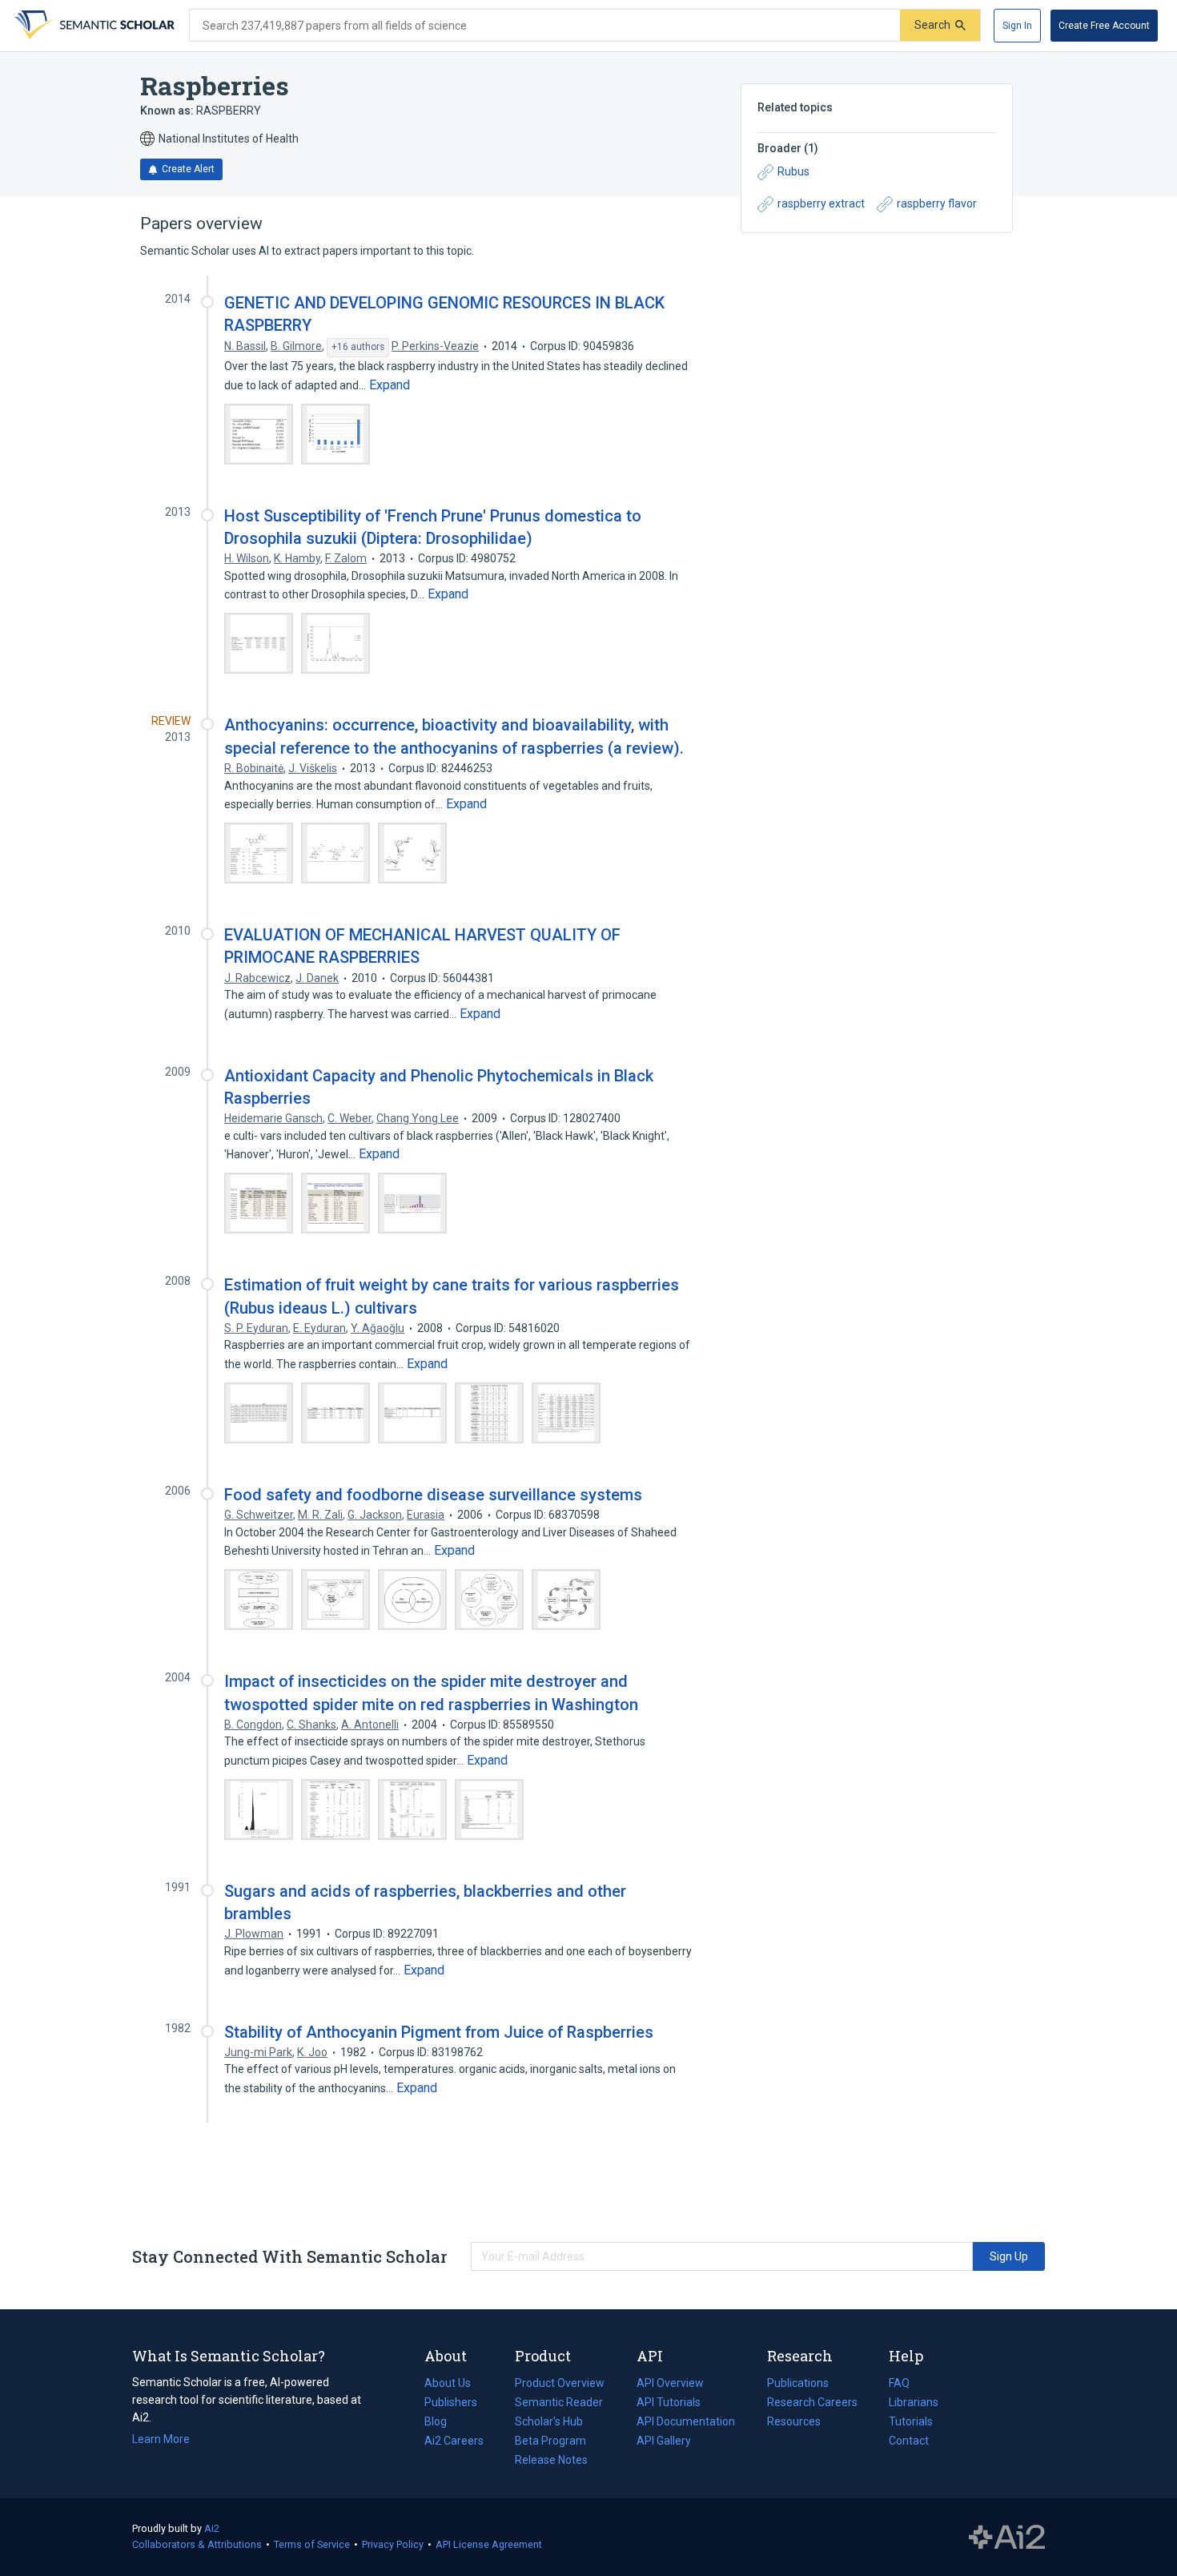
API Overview (670, 2383)
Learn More (161, 2439)
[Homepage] (93, 26)
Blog (442, 2423)
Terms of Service (312, 2544)
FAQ (899, 2383)
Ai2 (212, 2528)
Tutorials (911, 2421)
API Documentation (686, 2423)
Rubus (793, 171)
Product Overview (560, 2383)
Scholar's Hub (549, 2421)
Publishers (451, 2402)
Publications (798, 2385)
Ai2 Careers (454, 2442)
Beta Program (550, 2441)
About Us (448, 2383)
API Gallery (664, 2441)
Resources (794, 2423)
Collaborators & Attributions (197, 2544)
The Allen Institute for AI (1007, 2538)
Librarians (914, 2402)
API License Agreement (489, 2544)
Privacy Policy (393, 2544)
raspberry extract (821, 203)
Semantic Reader (559, 2402)
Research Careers (812, 2404)
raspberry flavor (937, 203)
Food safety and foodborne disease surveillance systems (433, 1495)
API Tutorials (669, 2402)
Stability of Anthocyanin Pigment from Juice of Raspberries (439, 2032)
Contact (909, 2441)
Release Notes (551, 2460)
